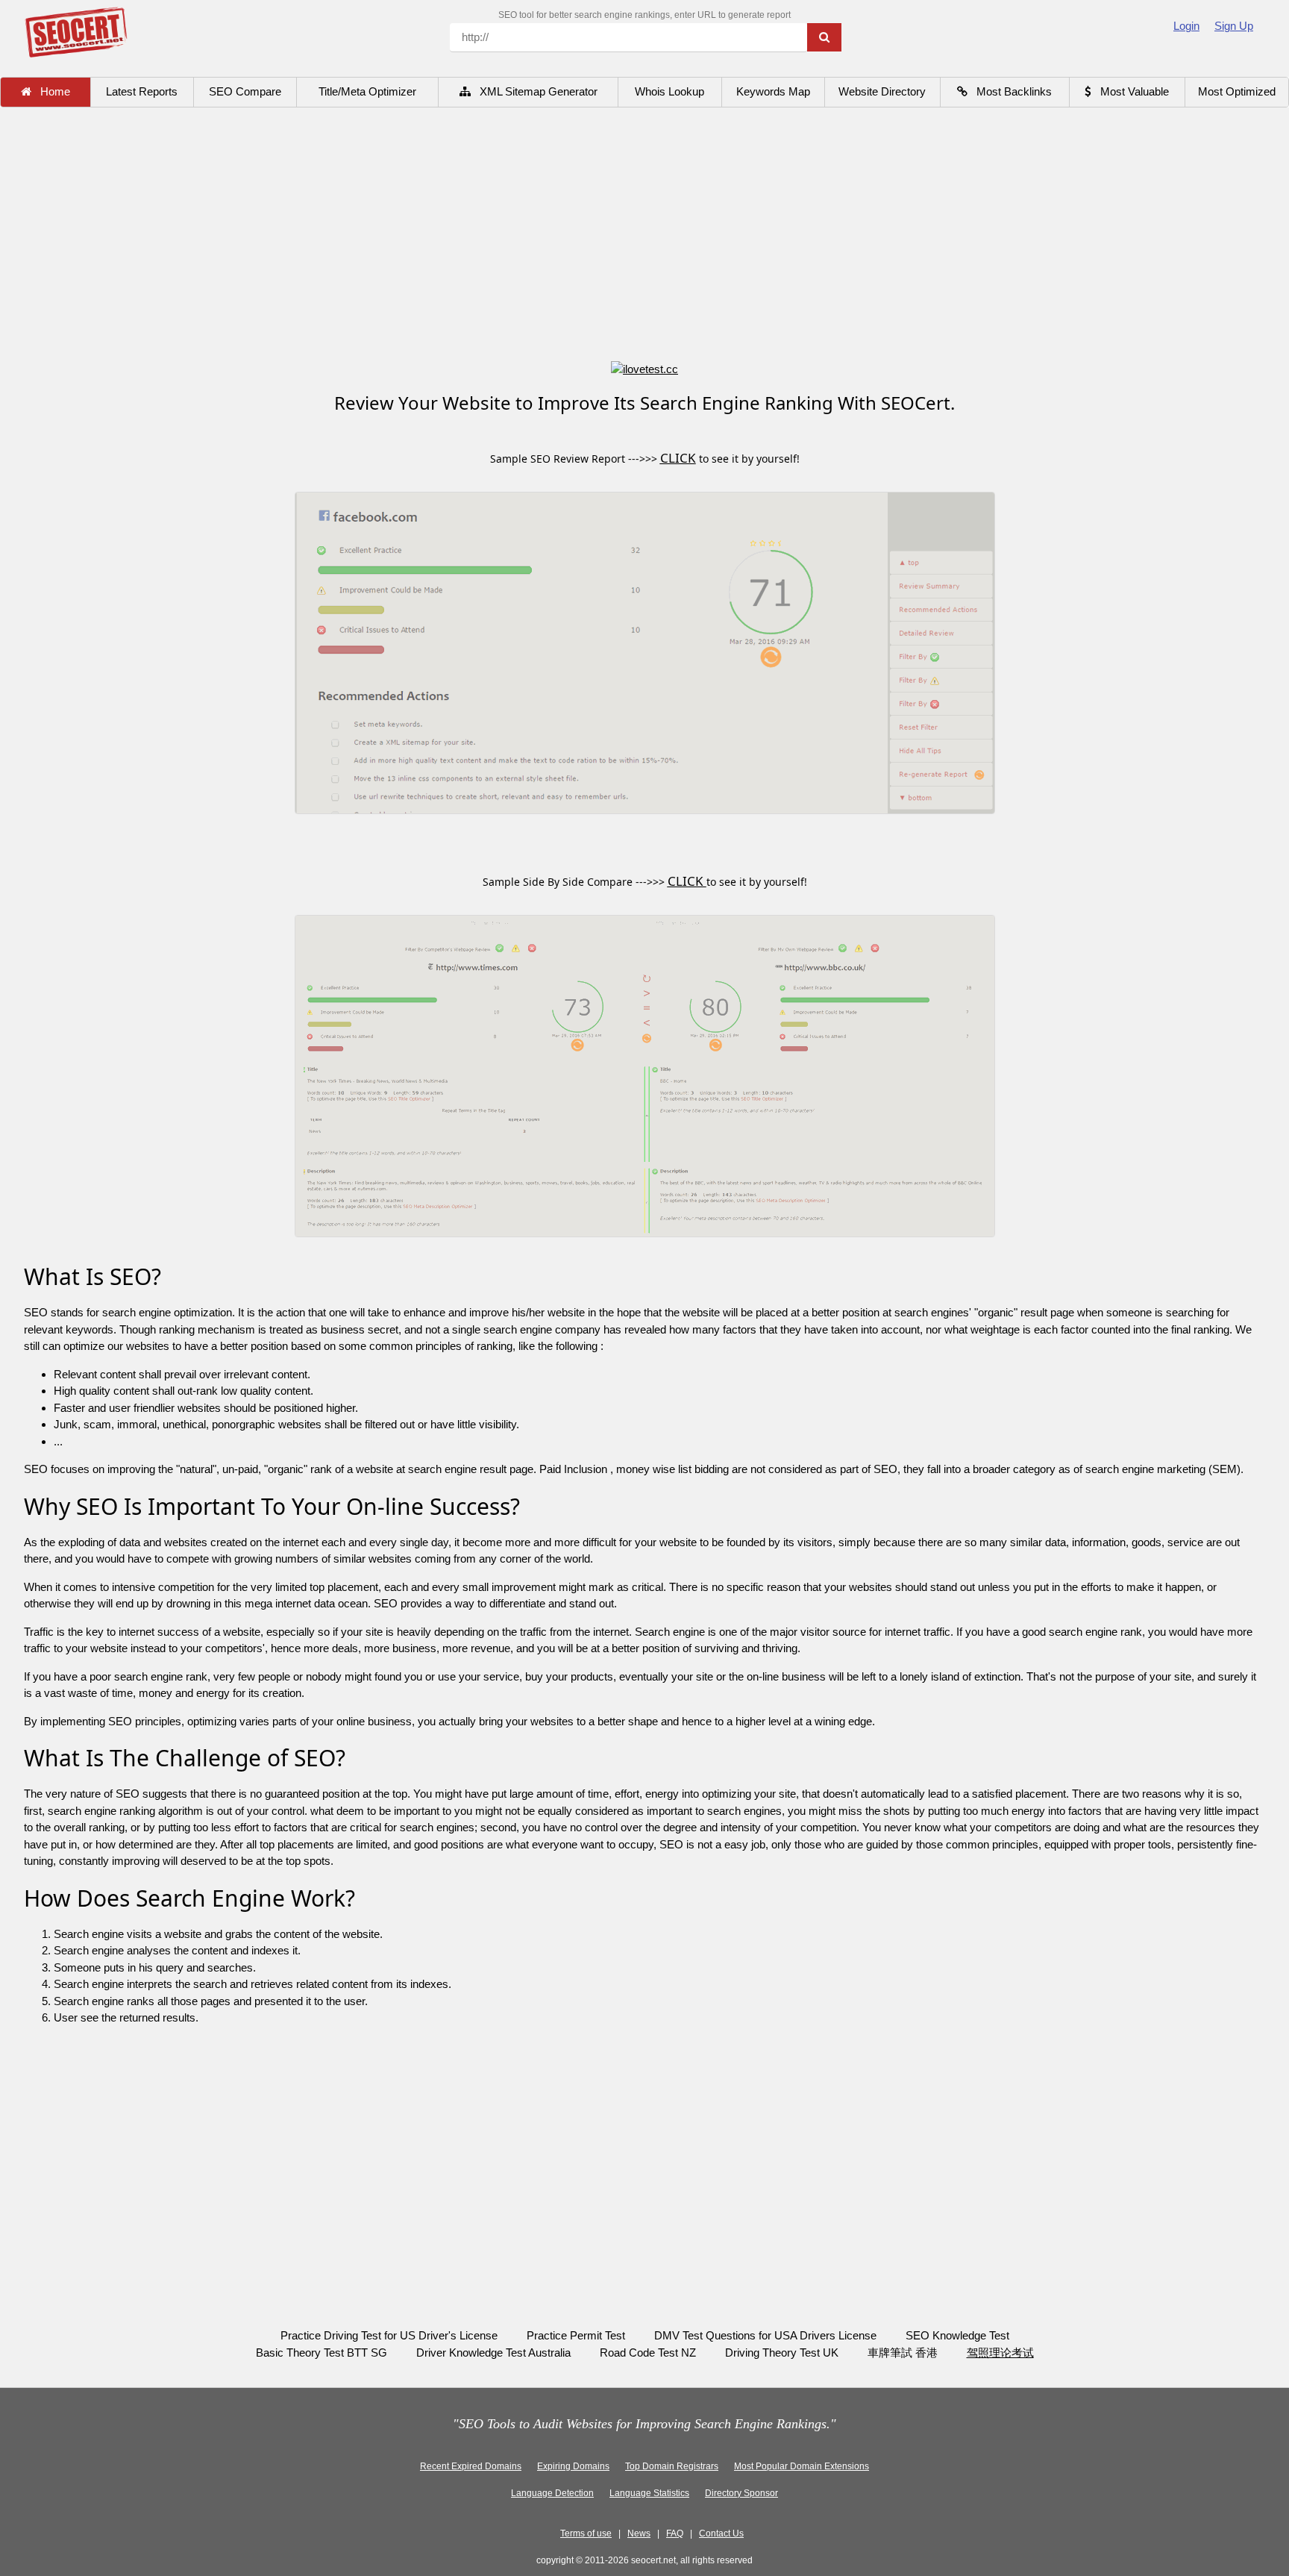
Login (1186, 26)
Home (51, 91)
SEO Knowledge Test (957, 2335)
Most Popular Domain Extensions (802, 2466)
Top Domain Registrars (672, 2466)
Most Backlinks (1010, 91)
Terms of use (586, 2533)
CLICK (678, 458)
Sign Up (1234, 26)
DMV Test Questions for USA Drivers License (765, 2335)
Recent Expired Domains (471, 2466)
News (639, 2533)
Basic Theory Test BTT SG (322, 2353)
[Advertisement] (644, 236)
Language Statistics (649, 2493)
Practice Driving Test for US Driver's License (389, 2335)
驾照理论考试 (1000, 2353)
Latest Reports (142, 91)
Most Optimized (1237, 91)
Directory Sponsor (741, 2493)
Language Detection (552, 2493)
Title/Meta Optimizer (367, 91)
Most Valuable (1130, 91)
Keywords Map (773, 91)
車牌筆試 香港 (904, 2353)
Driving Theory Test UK (782, 2353)
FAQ (675, 2533)
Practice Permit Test (576, 2335)
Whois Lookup (669, 91)
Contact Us (721, 2533)
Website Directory (882, 91)
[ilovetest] (644, 368)
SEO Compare (245, 91)
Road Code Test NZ (648, 2353)
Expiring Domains (573, 2466)
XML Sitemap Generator (534, 91)
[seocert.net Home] (76, 31)
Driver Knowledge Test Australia (493, 2353)
